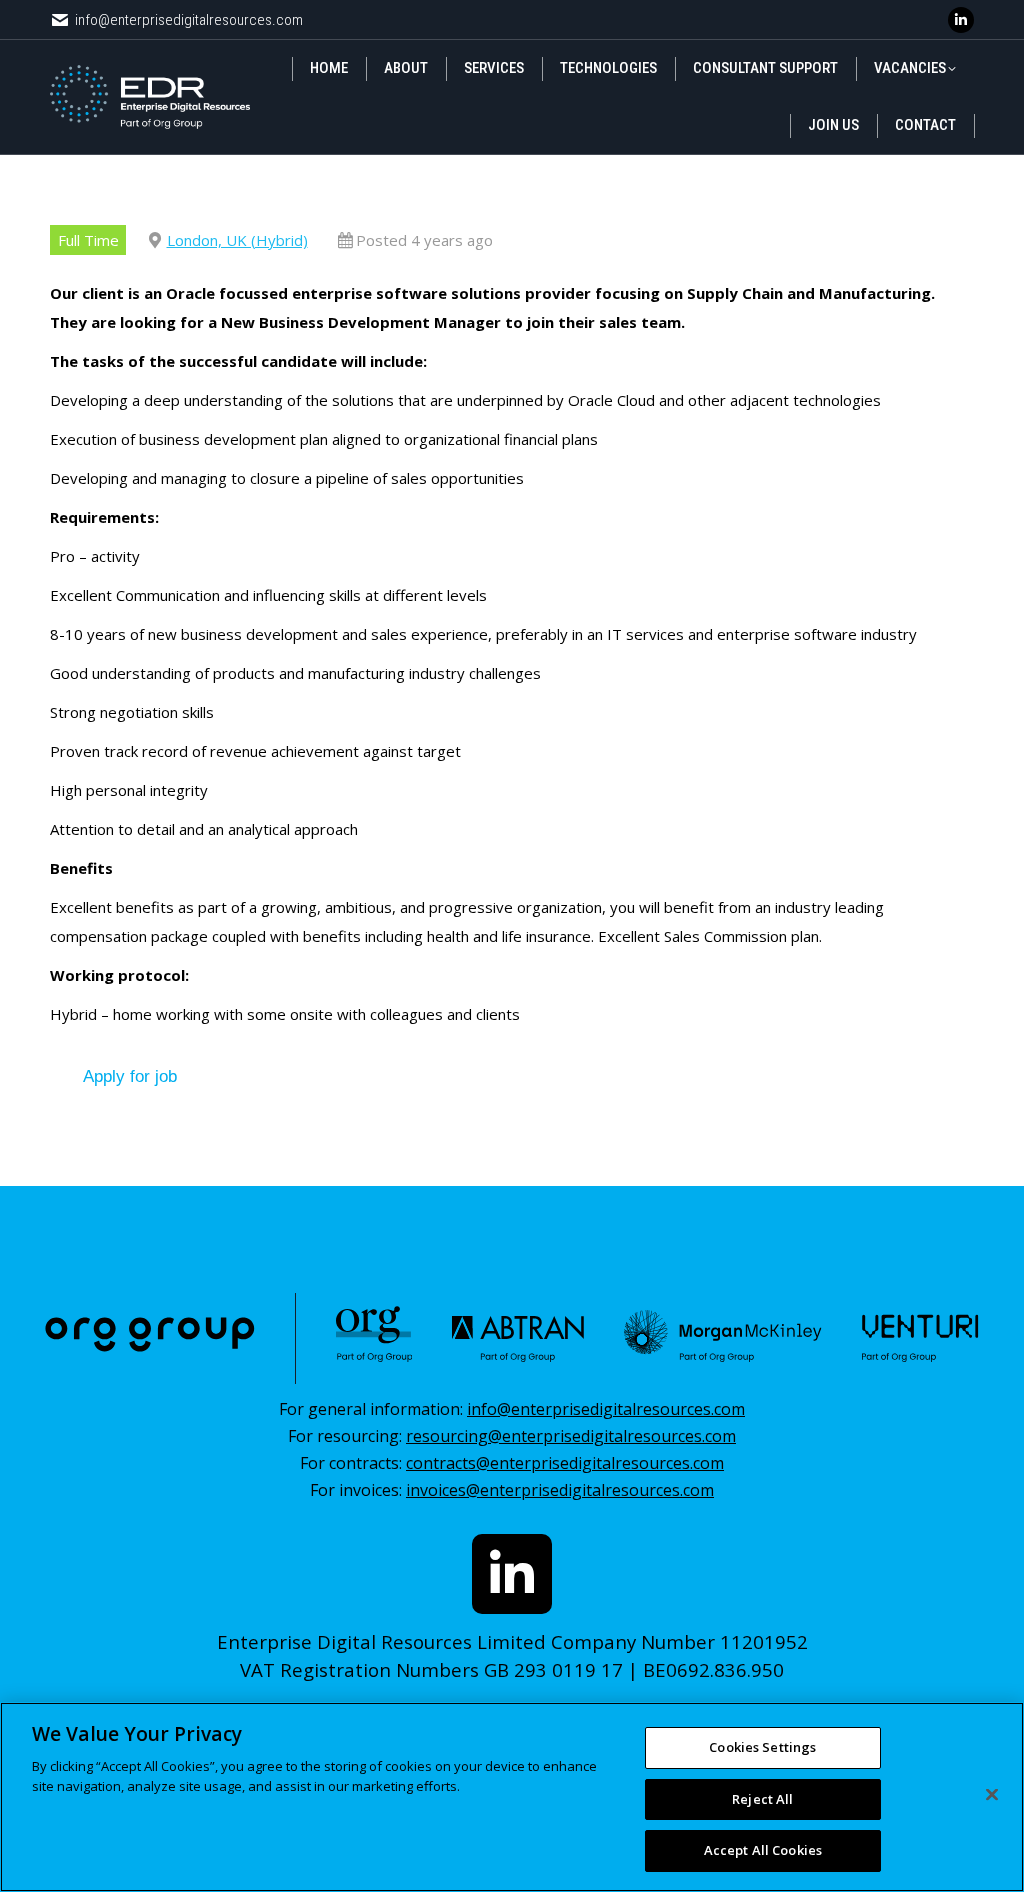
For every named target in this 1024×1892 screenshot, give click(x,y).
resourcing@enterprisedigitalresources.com (571, 1436)
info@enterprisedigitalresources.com (189, 20)
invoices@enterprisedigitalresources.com (560, 1490)
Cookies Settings (762, 1747)
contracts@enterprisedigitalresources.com (565, 1463)
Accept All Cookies (763, 1850)
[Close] (992, 1795)
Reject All (762, 1799)
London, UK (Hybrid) (237, 240)
